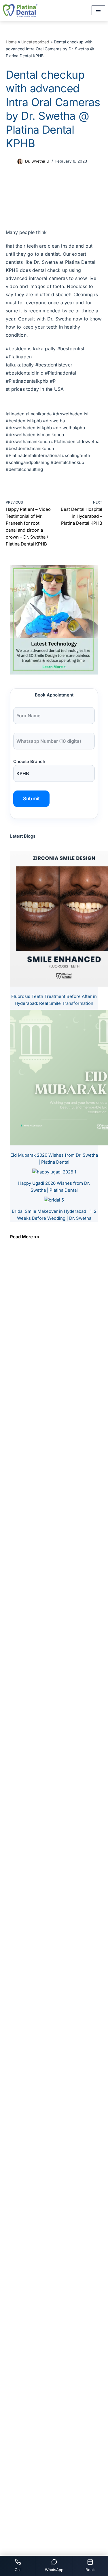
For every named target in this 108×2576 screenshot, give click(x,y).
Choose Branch (29, 761)
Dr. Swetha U (37, 161)
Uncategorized (35, 42)
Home (11, 42)
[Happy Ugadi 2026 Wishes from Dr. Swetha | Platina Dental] (54, 1172)
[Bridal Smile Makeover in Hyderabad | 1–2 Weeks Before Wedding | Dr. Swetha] (54, 1200)
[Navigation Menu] (98, 10)
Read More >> (25, 1237)
